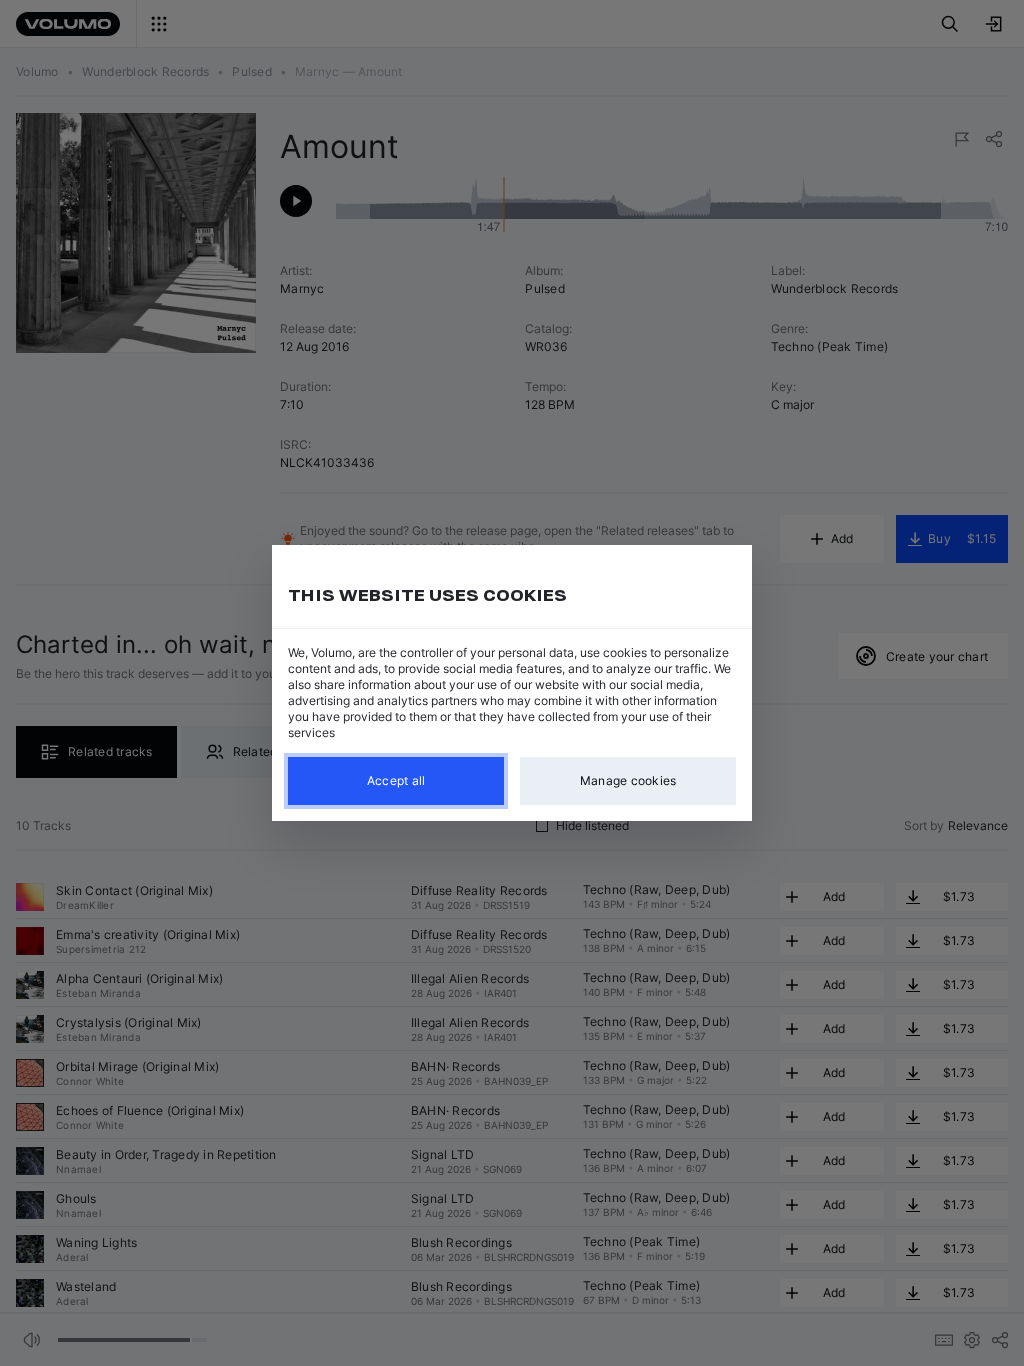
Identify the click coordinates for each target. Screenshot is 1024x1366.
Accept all (396, 780)
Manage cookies (628, 780)
